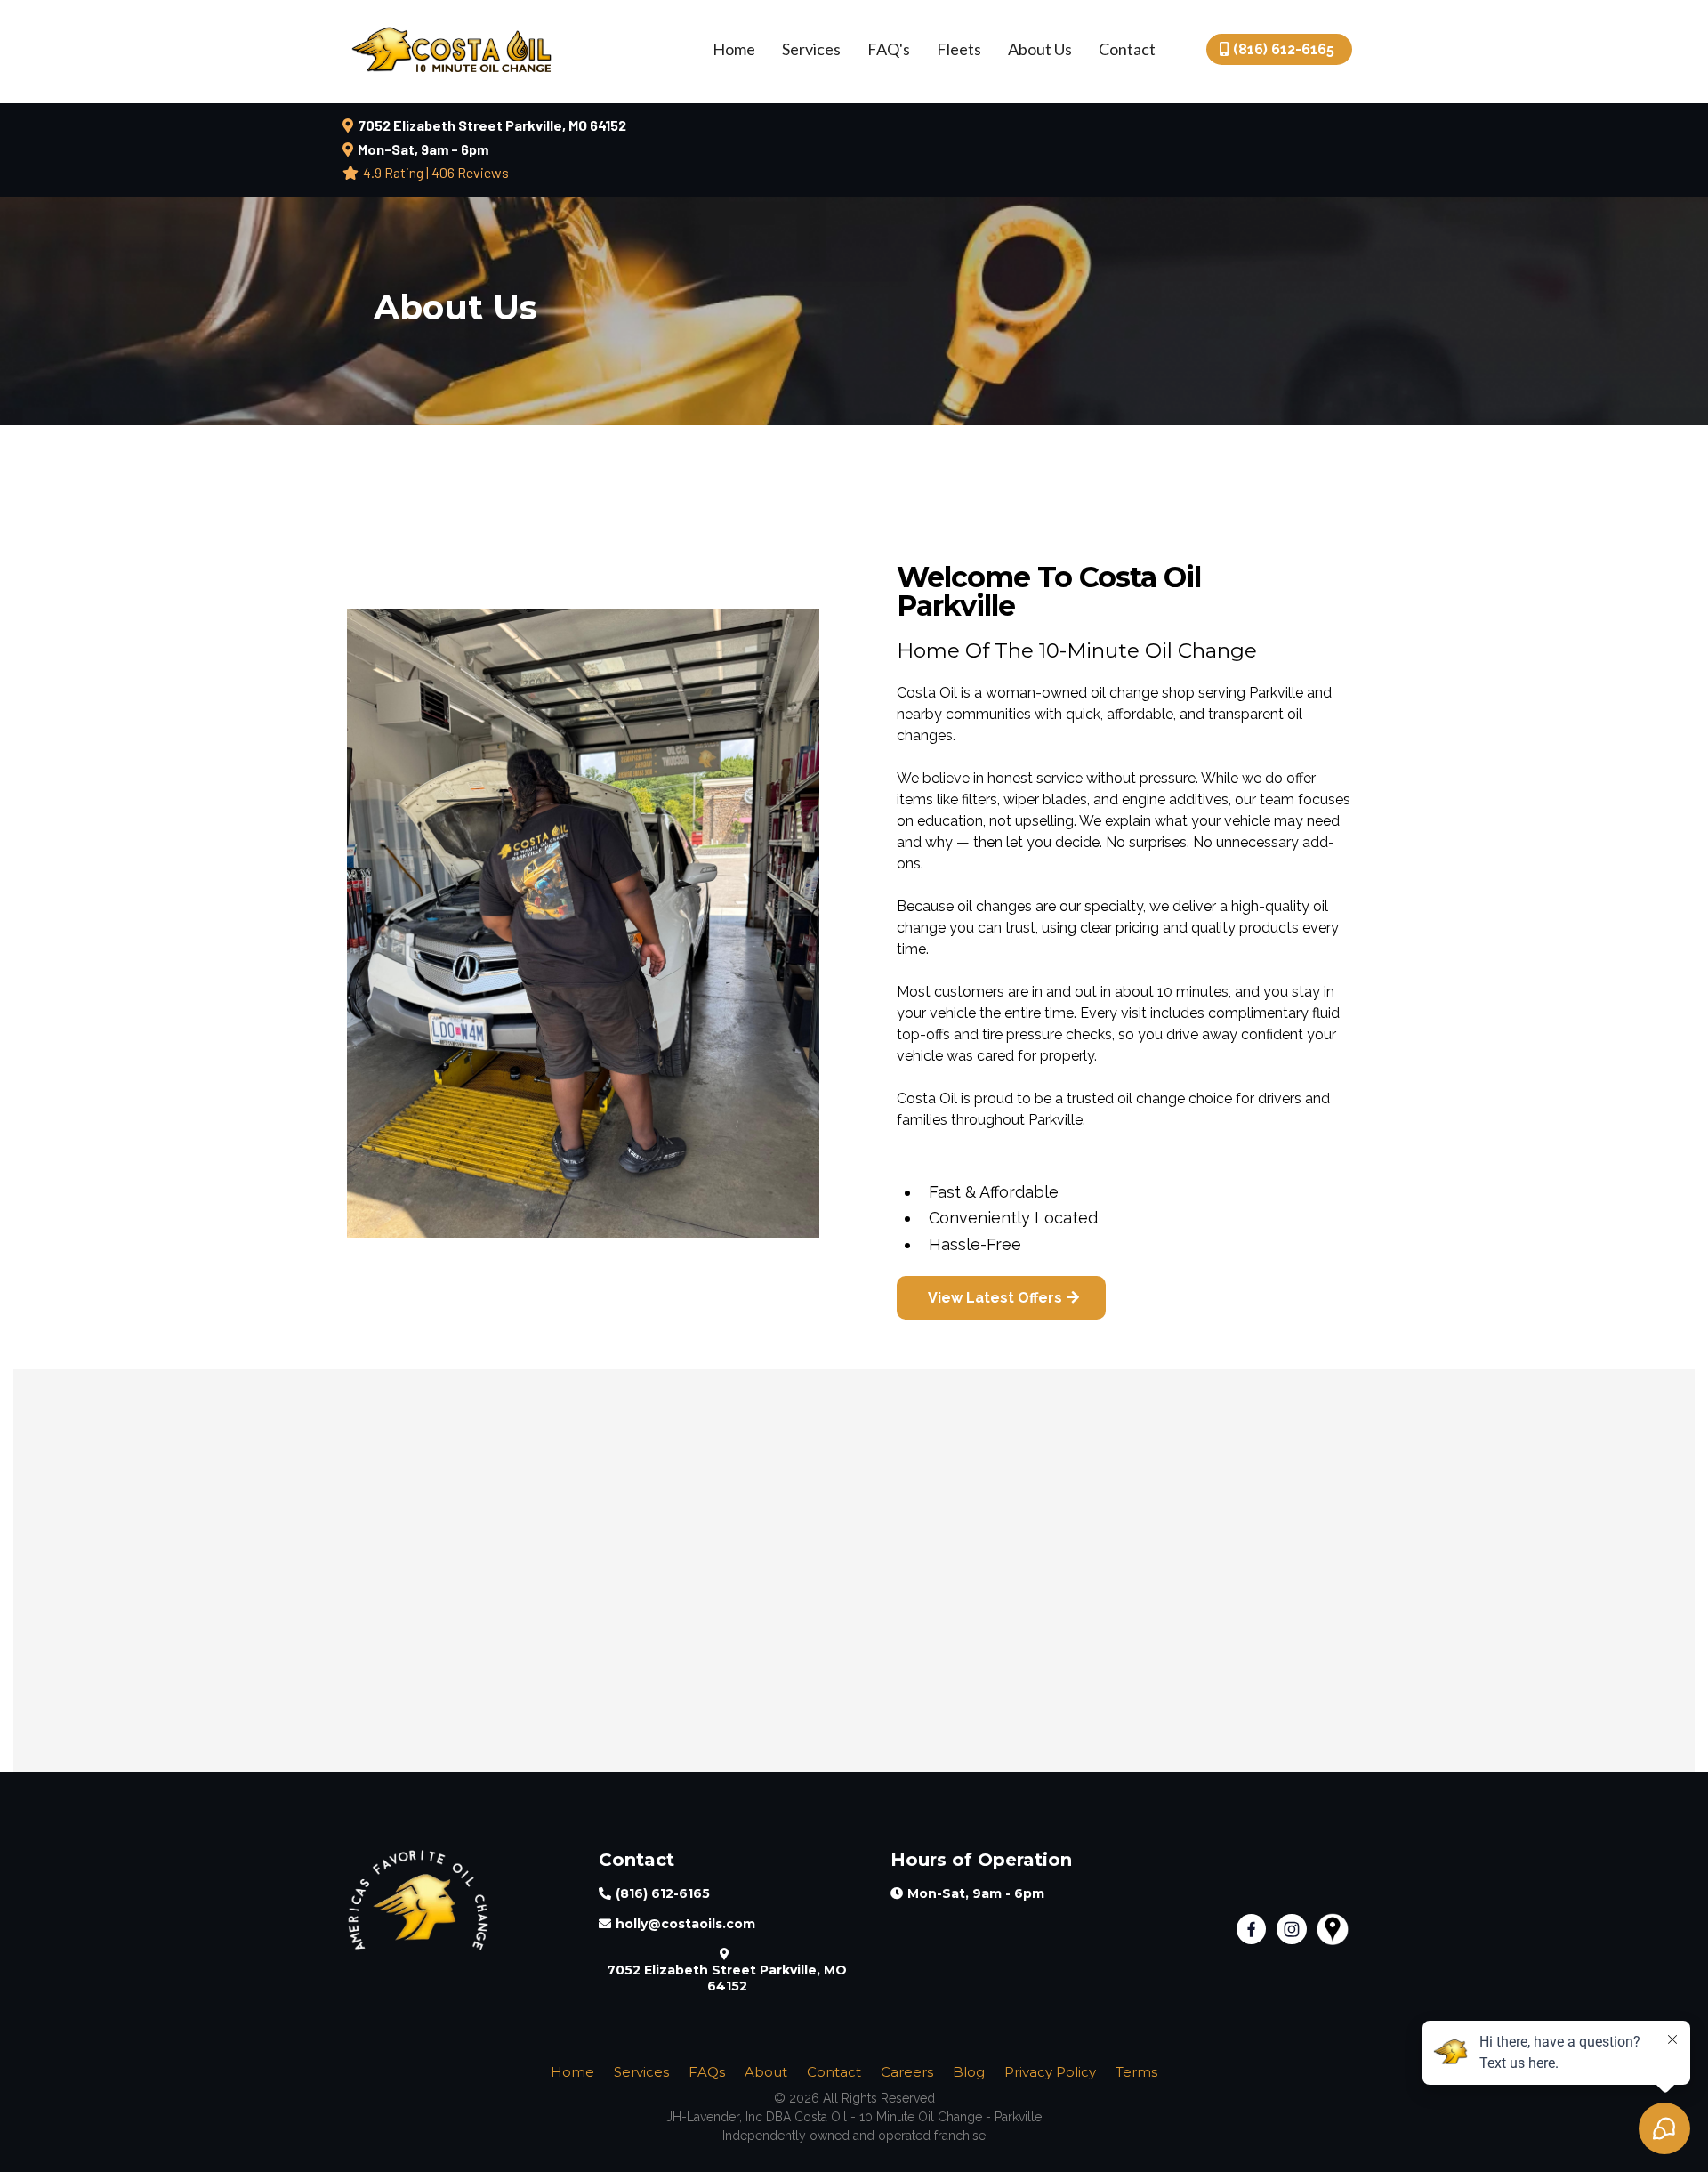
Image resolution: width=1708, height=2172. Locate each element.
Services (811, 49)
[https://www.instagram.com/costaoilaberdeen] (1297, 1929)
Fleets (959, 49)
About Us (1040, 49)
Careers (907, 2072)
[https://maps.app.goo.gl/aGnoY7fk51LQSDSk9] (1337, 1929)
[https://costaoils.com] (457, 1900)
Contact (1127, 49)
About (766, 2072)
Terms (1136, 2072)
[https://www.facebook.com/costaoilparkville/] (1257, 1929)
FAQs (707, 2072)
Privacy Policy (1050, 2072)
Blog (969, 2072)
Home (734, 49)
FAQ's (889, 49)
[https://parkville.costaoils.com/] (451, 47)
